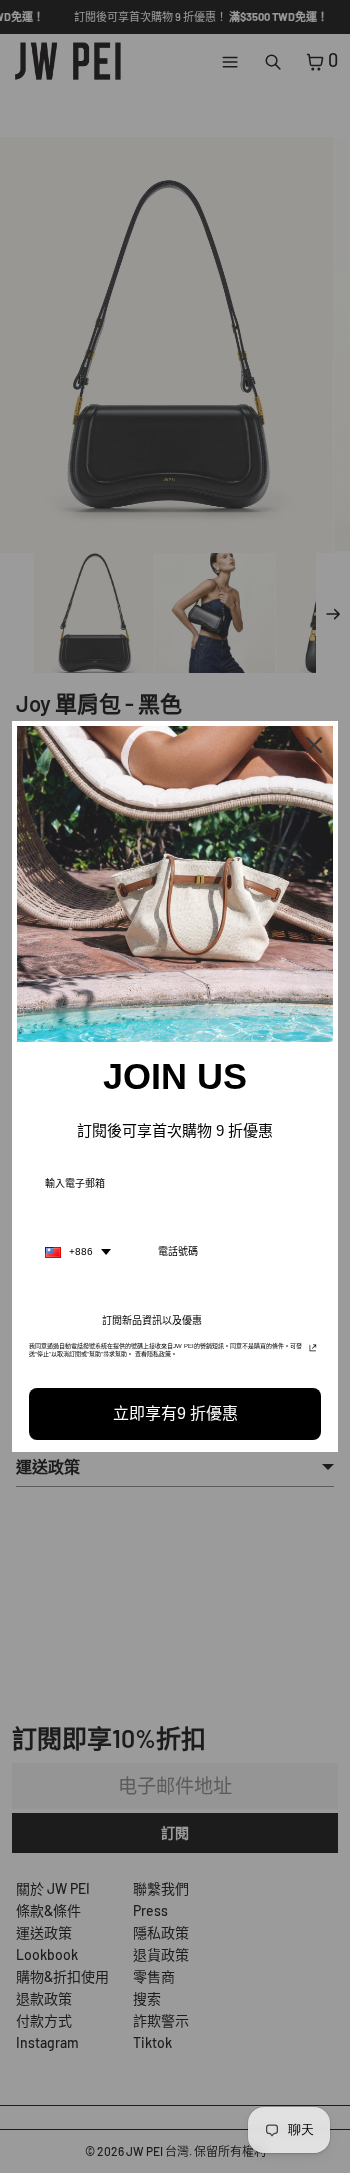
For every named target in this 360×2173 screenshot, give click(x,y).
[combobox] (78, 1252)
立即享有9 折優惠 (175, 1413)
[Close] (314, 745)
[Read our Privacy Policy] (313, 1352)
